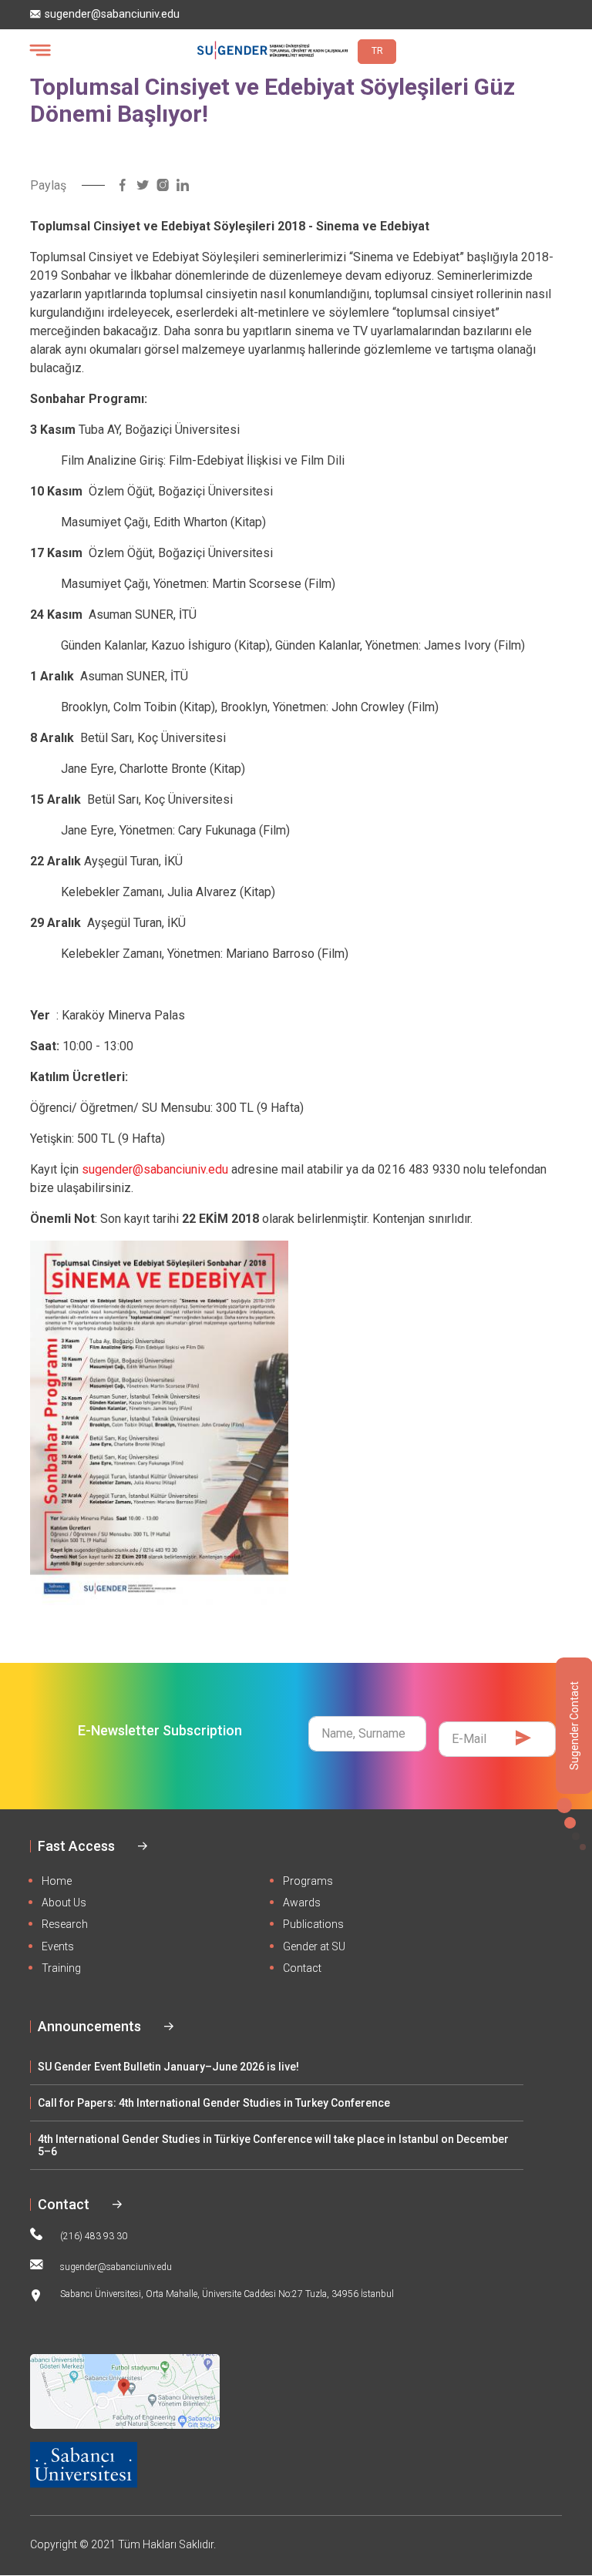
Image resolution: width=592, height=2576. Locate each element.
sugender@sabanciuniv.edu (112, 14)
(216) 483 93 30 (94, 2236)
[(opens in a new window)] (123, 185)
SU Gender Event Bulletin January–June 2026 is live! (168, 2067)
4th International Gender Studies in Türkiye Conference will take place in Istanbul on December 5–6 (273, 2145)
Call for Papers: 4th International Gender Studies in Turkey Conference (214, 2103)
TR (377, 51)
